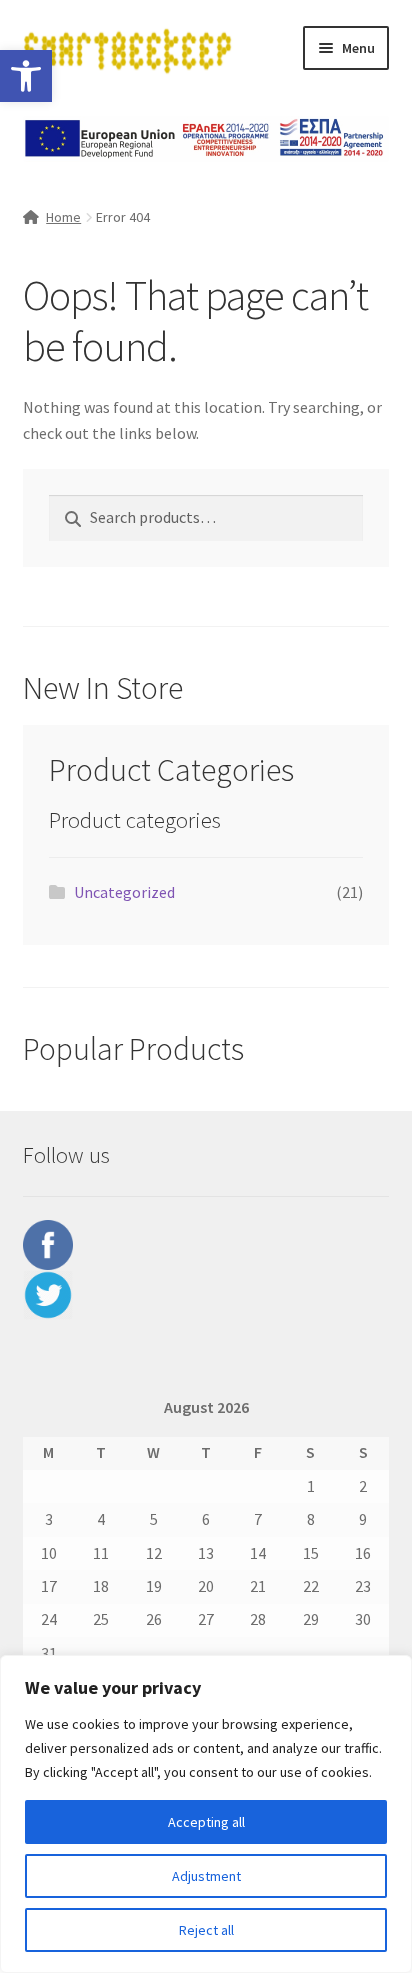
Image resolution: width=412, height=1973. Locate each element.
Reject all (206, 1930)
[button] (26, 76)
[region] (206, 1814)
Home (63, 217)
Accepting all (206, 1822)
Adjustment (206, 1876)
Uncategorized (124, 892)
